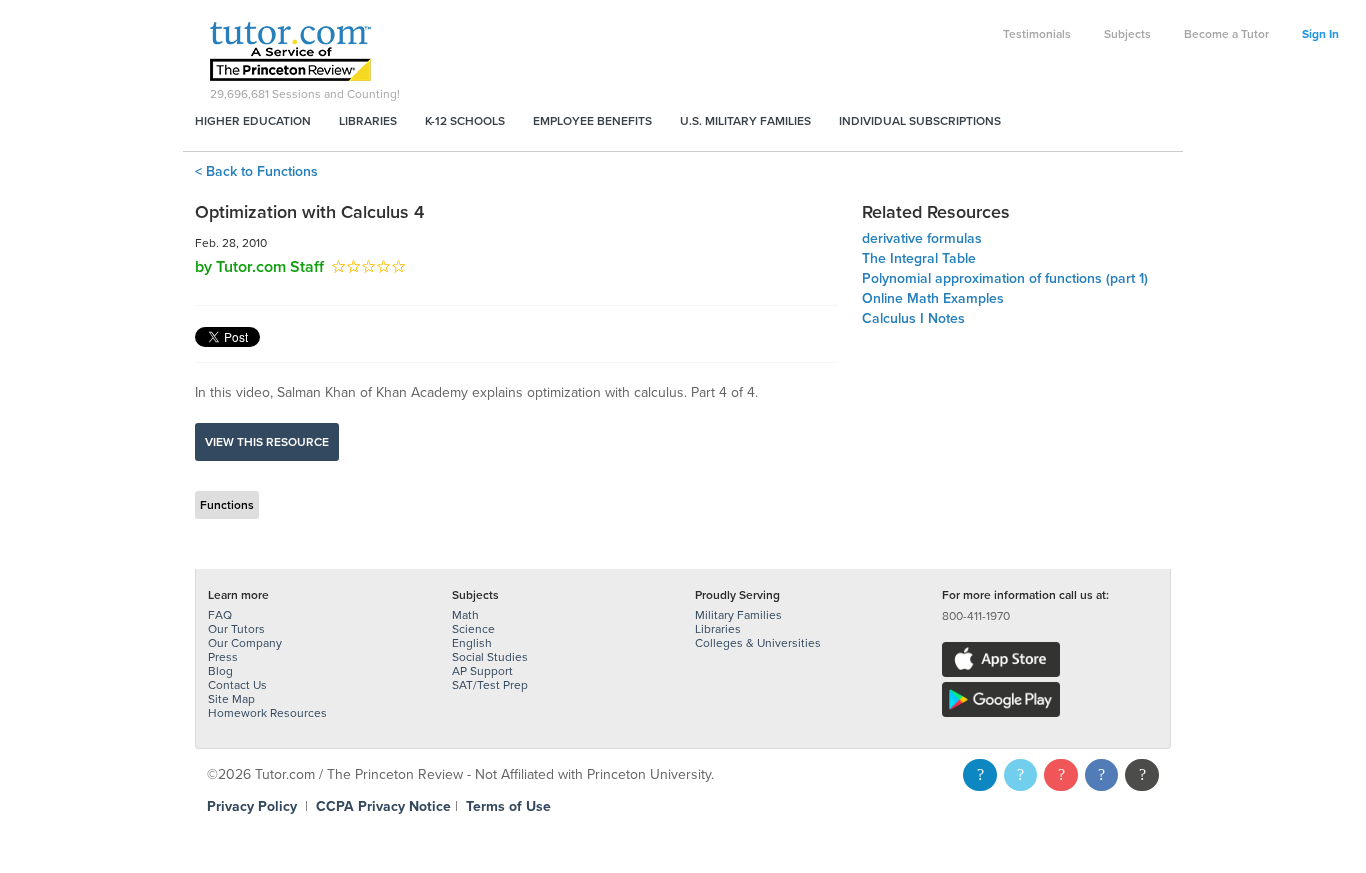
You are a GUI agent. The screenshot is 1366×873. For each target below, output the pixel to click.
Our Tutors (236, 629)
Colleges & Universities (758, 643)
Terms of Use (508, 806)
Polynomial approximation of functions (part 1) (1005, 278)
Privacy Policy (252, 806)
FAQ (220, 615)
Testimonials (1037, 34)
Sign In (1320, 34)
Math (465, 615)
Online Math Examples (933, 298)
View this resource (267, 442)
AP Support (482, 671)
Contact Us (237, 685)
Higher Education (253, 121)
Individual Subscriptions (920, 121)
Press (223, 657)
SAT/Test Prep (490, 685)
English (472, 643)
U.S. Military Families (745, 121)
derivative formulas (922, 238)
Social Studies (490, 657)
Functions (227, 505)
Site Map (231, 699)
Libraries (368, 121)
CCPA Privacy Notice (383, 806)
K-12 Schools (465, 121)
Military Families (738, 615)
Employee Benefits (592, 121)
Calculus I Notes (913, 318)
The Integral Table (919, 258)
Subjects (1127, 34)
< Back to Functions (256, 171)
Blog (220, 671)
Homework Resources (267, 713)
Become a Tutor (1226, 34)
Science (473, 629)
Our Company (245, 643)
